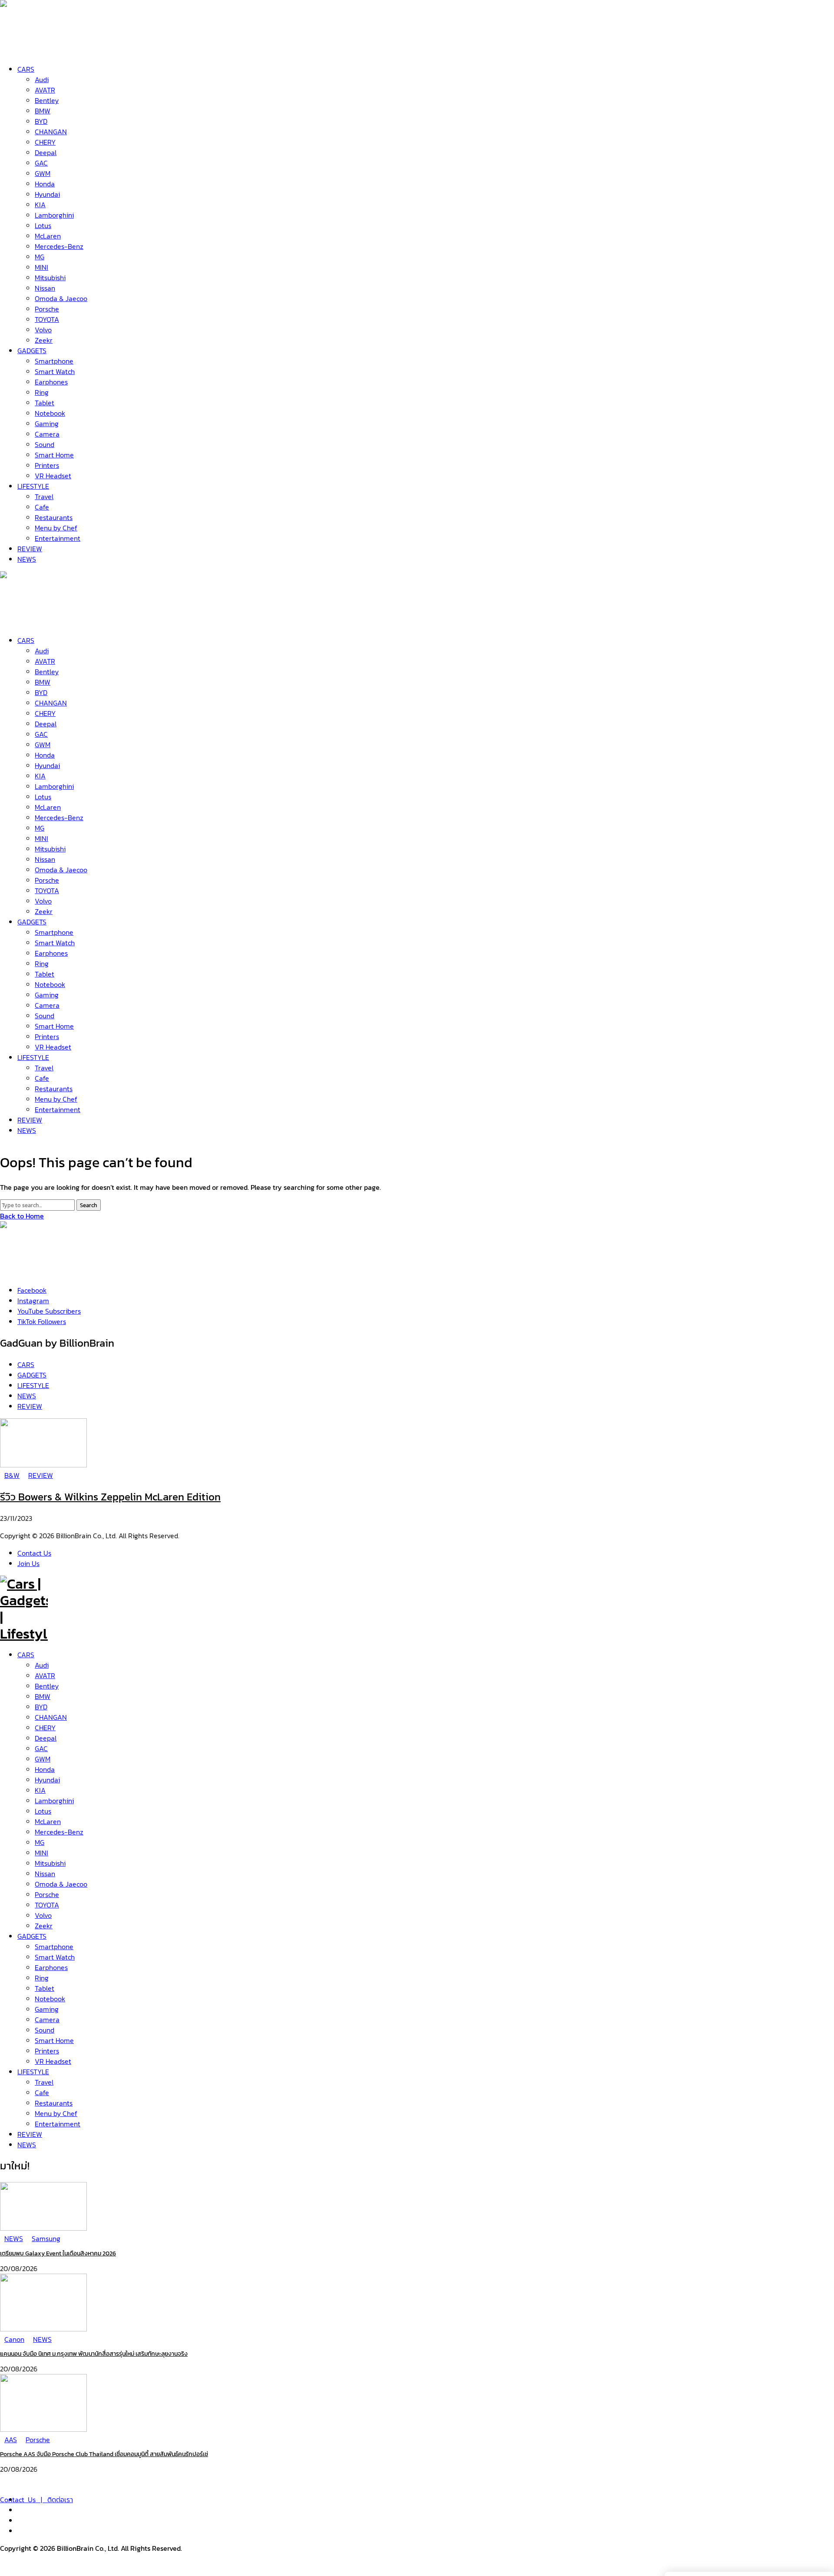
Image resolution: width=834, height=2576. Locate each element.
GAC (41, 1748)
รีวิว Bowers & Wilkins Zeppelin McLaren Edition (110, 1497)
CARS (26, 1655)
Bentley (47, 1686)
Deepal (46, 1738)
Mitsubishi (50, 1863)
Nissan (45, 1874)
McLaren (48, 1821)
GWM (43, 1759)
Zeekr (44, 1926)
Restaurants (54, 2103)
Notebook (50, 1999)
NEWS (27, 2145)
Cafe (42, 2093)
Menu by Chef (56, 2113)
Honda (45, 1769)
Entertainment (58, 2124)
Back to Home (22, 1216)
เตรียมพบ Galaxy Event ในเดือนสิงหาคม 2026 (58, 2253)
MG (40, 1842)
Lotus (43, 1811)
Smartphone (54, 1947)
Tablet (45, 1988)
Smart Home (54, 2040)
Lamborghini (54, 1801)
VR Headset (53, 2061)
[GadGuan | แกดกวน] (24, 620)
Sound (45, 2030)
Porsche (47, 1894)
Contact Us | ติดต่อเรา (36, 2500)
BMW (43, 1696)
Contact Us (34, 1553)
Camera (47, 2020)
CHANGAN (51, 1717)
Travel (44, 2082)
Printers (47, 2051)
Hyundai (47, 1780)
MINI (41, 1853)
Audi (42, 1665)
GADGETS (32, 1936)
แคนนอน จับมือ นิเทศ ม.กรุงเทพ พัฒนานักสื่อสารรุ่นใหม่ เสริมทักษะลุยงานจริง (94, 2354)
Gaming (47, 2009)
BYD (41, 1707)
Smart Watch (55, 1957)
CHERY (45, 1728)
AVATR (45, 1675)
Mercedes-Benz (59, 1832)
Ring (42, 1978)
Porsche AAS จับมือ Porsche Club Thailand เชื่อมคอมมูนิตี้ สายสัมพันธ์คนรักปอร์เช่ (104, 2454)
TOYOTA (47, 1905)
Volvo (43, 1915)
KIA (40, 1790)
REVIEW (30, 2134)
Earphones (51, 1967)
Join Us (28, 1563)
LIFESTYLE (33, 2072)
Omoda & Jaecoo (61, 1884)
